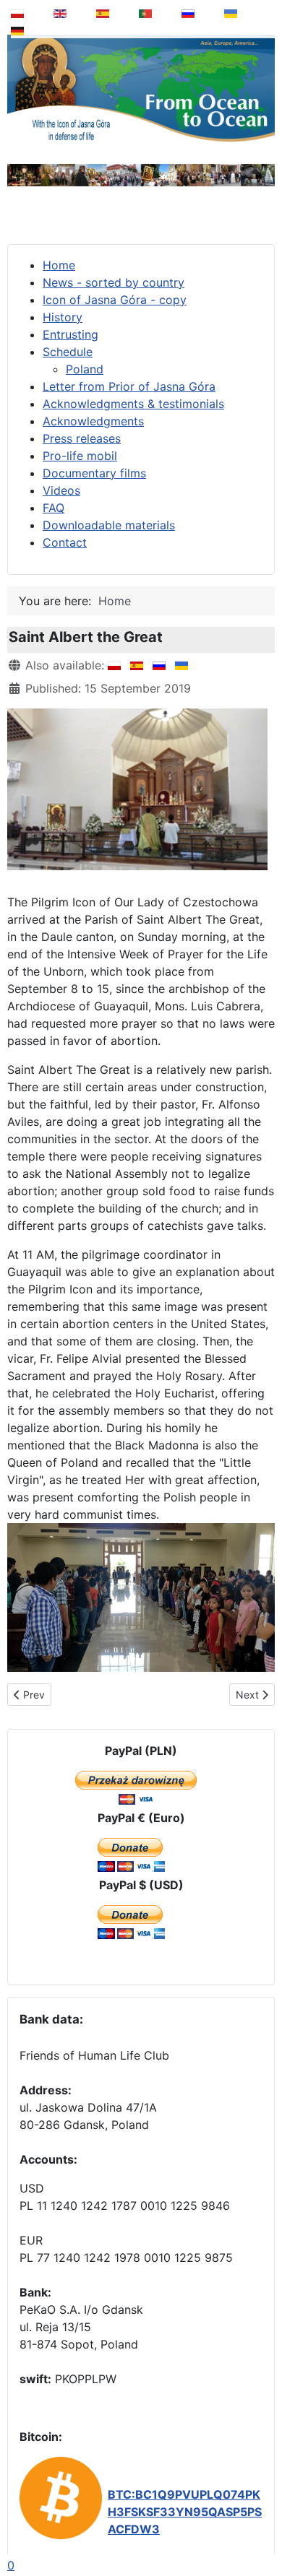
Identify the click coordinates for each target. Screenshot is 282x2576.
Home (59, 265)
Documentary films (94, 473)
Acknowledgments (93, 421)
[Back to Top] (261, 2528)
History (63, 317)
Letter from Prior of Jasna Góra (129, 386)
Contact (65, 542)
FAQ (54, 508)
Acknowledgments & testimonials (133, 404)
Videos (61, 490)
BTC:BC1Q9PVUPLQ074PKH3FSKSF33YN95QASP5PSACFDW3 (185, 2512)
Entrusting (70, 334)
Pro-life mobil (80, 456)
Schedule (68, 352)
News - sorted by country (114, 282)
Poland (85, 369)
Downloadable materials (109, 525)
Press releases (82, 438)
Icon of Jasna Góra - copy (115, 300)
